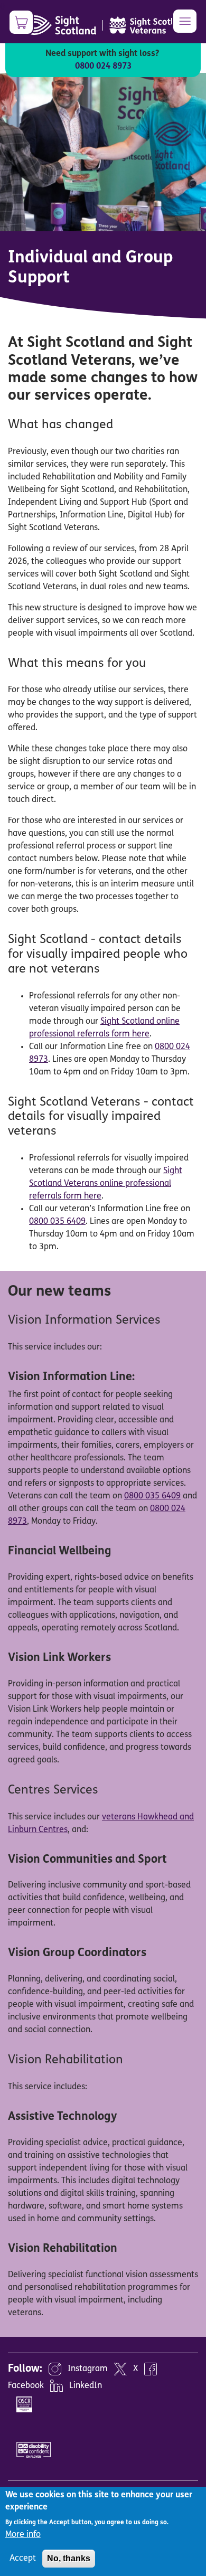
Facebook (26, 2386)
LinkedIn (86, 2386)
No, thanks (69, 2558)
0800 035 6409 (57, 1222)
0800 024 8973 (103, 67)
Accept (23, 2559)
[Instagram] (55, 2369)
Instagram (88, 2369)
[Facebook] (151, 2369)
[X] (120, 2369)
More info (23, 2535)
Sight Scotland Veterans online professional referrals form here (106, 1184)
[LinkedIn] (57, 2386)
